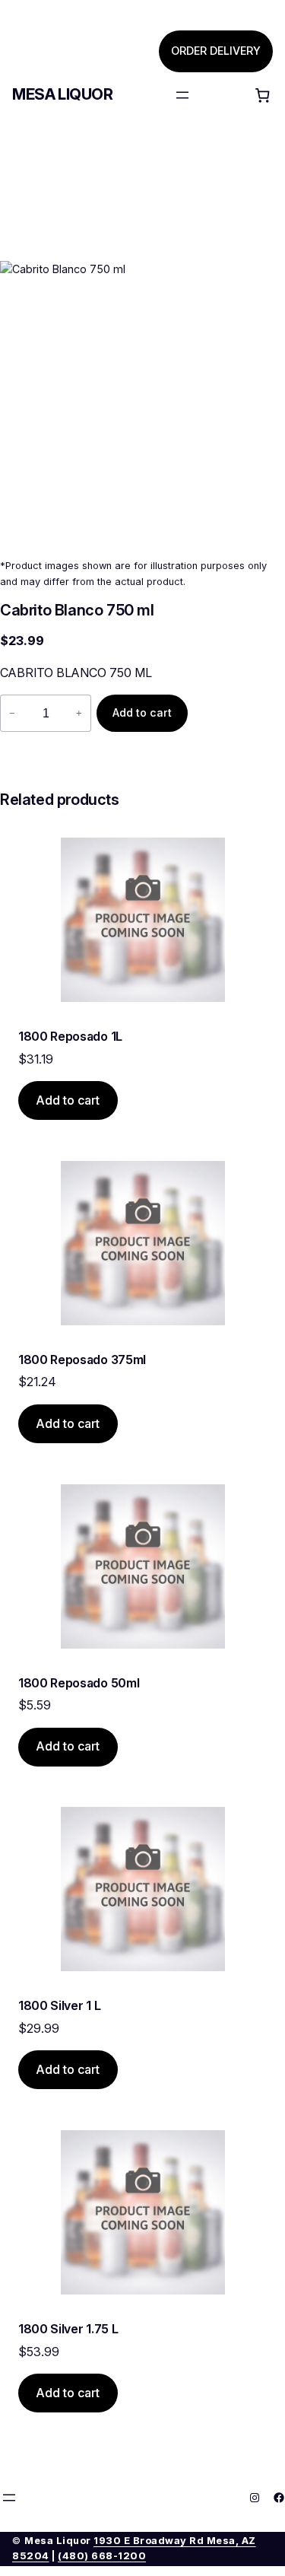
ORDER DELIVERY (216, 51)
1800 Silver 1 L (59, 2005)
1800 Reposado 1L (70, 1036)
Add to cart (142, 712)
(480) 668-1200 (102, 2556)
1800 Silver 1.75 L (68, 2329)
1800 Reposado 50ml (79, 1683)
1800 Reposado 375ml (82, 1360)
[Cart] (262, 95)
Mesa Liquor (63, 94)
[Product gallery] (142, 404)
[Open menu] (182, 95)
